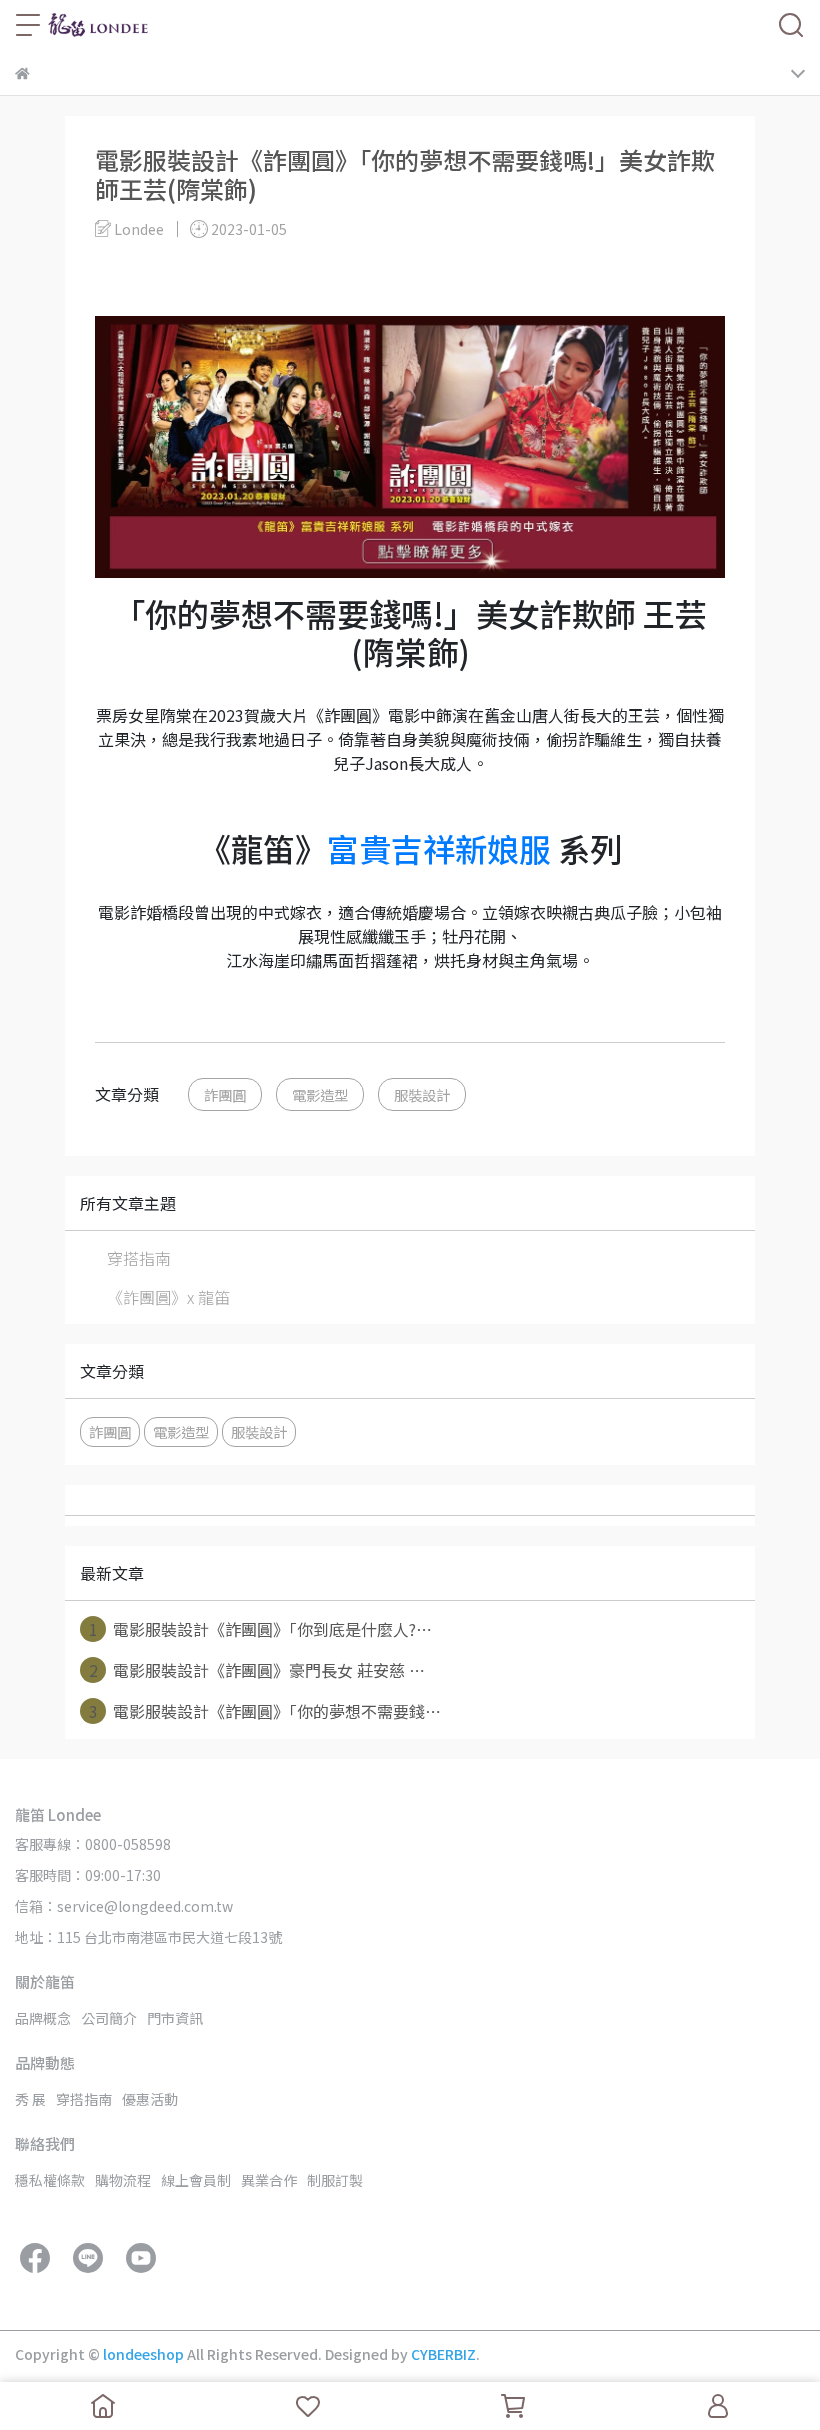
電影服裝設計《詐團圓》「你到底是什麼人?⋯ (261, 1629)
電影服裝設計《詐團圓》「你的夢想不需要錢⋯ (265, 1711)
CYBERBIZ (443, 2354)
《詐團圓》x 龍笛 (168, 1297)
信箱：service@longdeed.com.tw (124, 1906)
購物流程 (123, 2180)
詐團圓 (225, 1094)
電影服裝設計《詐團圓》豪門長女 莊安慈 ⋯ (257, 1670)
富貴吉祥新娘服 (439, 848)
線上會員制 (196, 2180)
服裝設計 (422, 1094)
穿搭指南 (139, 1258)
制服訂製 (335, 2180)
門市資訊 (175, 2018)
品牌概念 (43, 2018)
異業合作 (269, 2180)
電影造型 (320, 1094)
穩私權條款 (50, 2180)
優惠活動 (150, 2099)
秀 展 (30, 2099)
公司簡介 (109, 2018)
